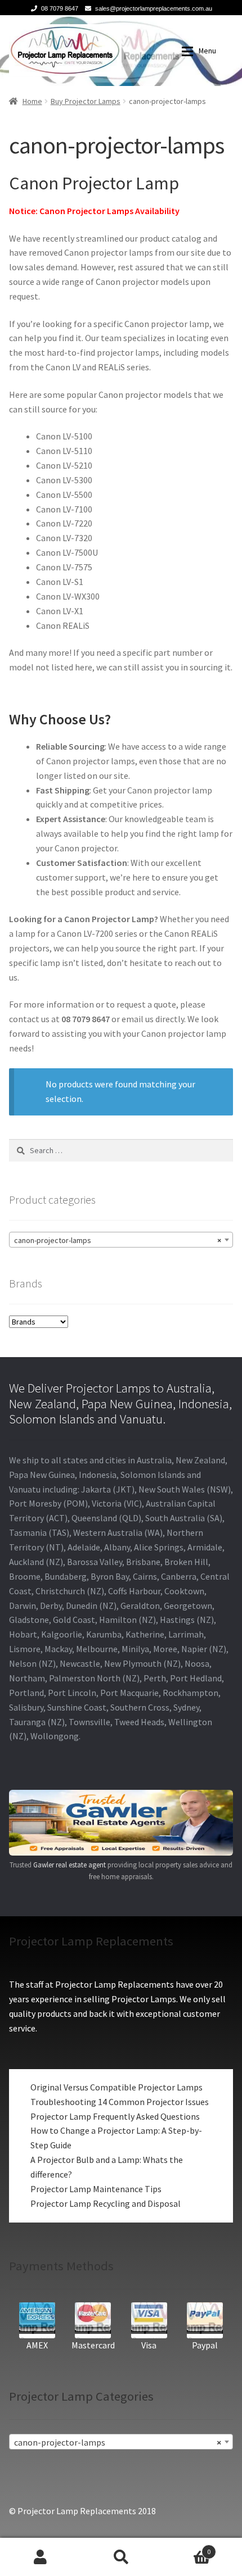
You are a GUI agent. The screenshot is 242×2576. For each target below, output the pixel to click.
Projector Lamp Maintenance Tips (96, 2189)
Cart (186, 2548)
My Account (40, 2557)
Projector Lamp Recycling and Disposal (106, 2203)
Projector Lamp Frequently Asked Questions (115, 2116)
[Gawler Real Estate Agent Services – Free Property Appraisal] (121, 1823)
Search (121, 2557)
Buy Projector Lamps (86, 101)
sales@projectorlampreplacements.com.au (154, 8)
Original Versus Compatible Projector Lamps (116, 2087)
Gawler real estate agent (70, 1865)
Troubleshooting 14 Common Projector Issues (120, 2102)
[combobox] (121, 1240)
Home (32, 101)
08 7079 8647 (60, 8)
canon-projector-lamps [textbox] (118, 1240)
